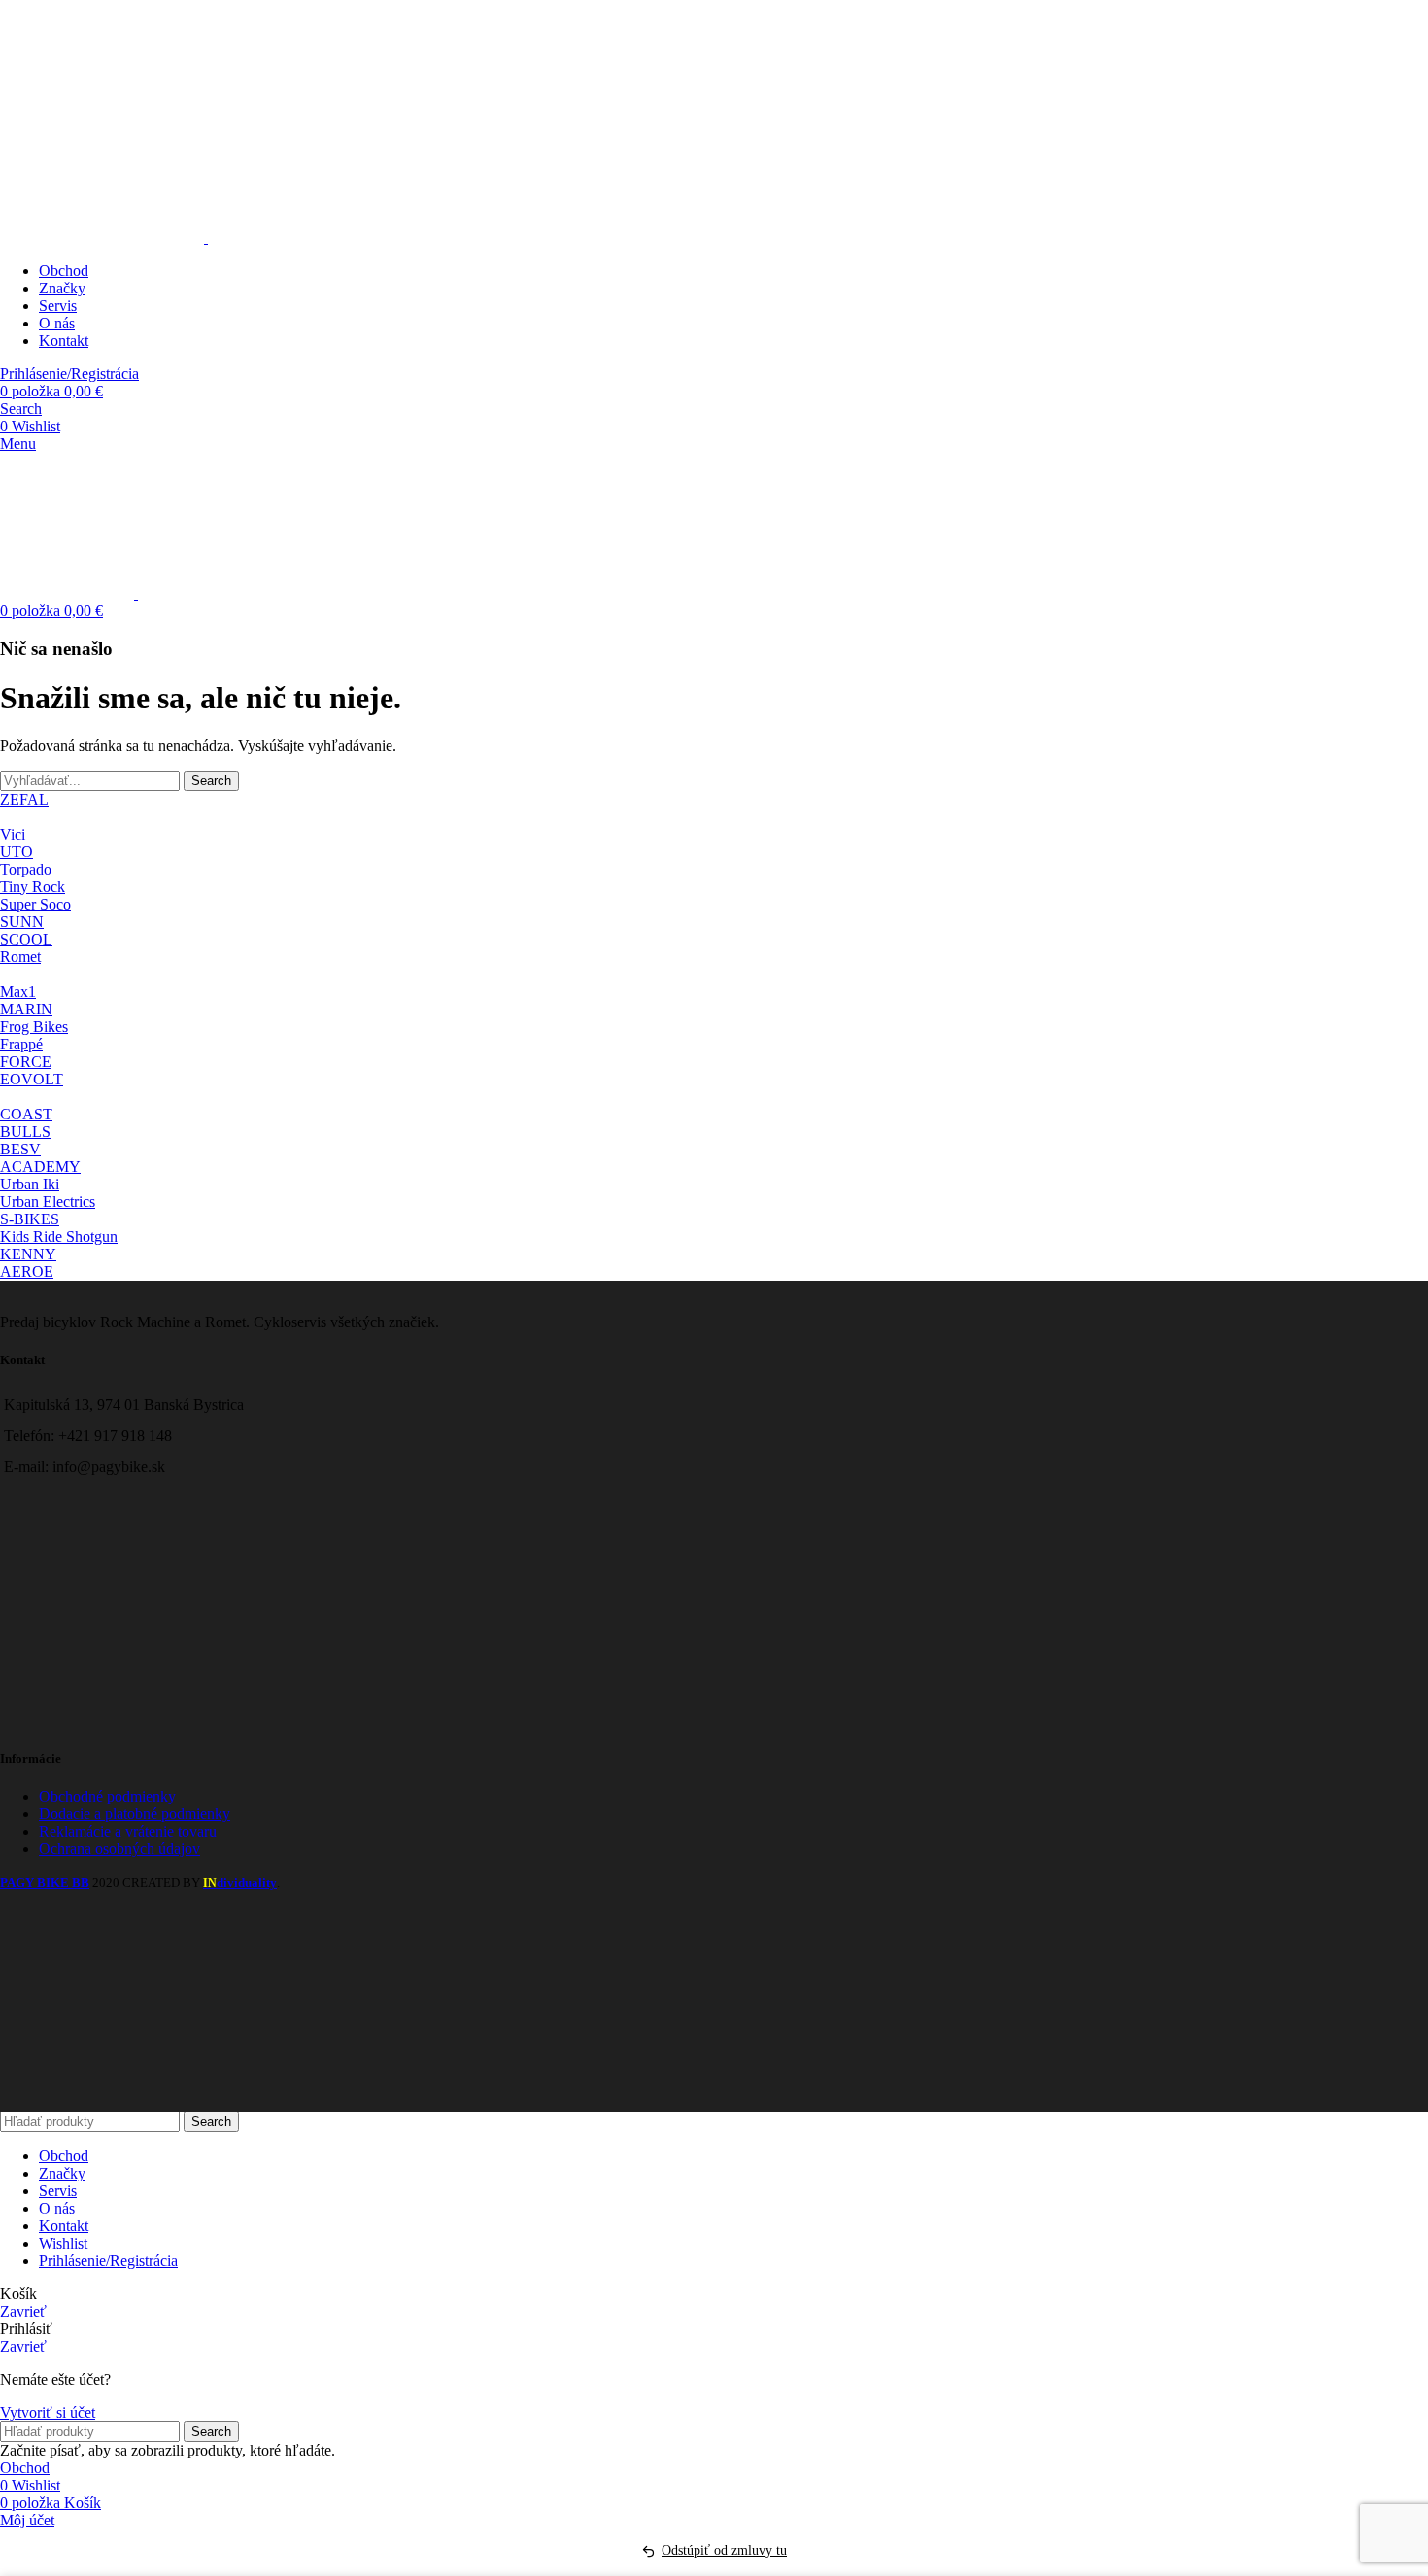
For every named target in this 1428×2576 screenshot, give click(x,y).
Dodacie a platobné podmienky (135, 1814)
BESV (20, 1149)
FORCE (26, 1062)
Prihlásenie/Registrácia (108, 2261)
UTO (17, 852)
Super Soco (35, 904)
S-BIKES (30, 1219)
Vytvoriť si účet (48, 2412)
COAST (26, 1114)
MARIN (26, 1009)
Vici (13, 834)
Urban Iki (30, 1184)
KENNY (28, 1254)
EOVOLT (32, 1079)
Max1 (18, 992)
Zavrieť (23, 2311)
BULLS (25, 1132)
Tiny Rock (33, 887)
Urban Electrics (48, 1202)
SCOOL (26, 939)
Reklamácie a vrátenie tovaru (128, 1831)
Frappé (21, 1044)
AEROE (27, 1271)
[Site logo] (104, 238)
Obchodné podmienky (107, 1796)
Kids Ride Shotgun (59, 1236)
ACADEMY (40, 1167)
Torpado (26, 869)
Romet (20, 957)
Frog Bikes (34, 1027)
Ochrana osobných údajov (119, 1849)
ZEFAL (24, 799)
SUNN (22, 922)
